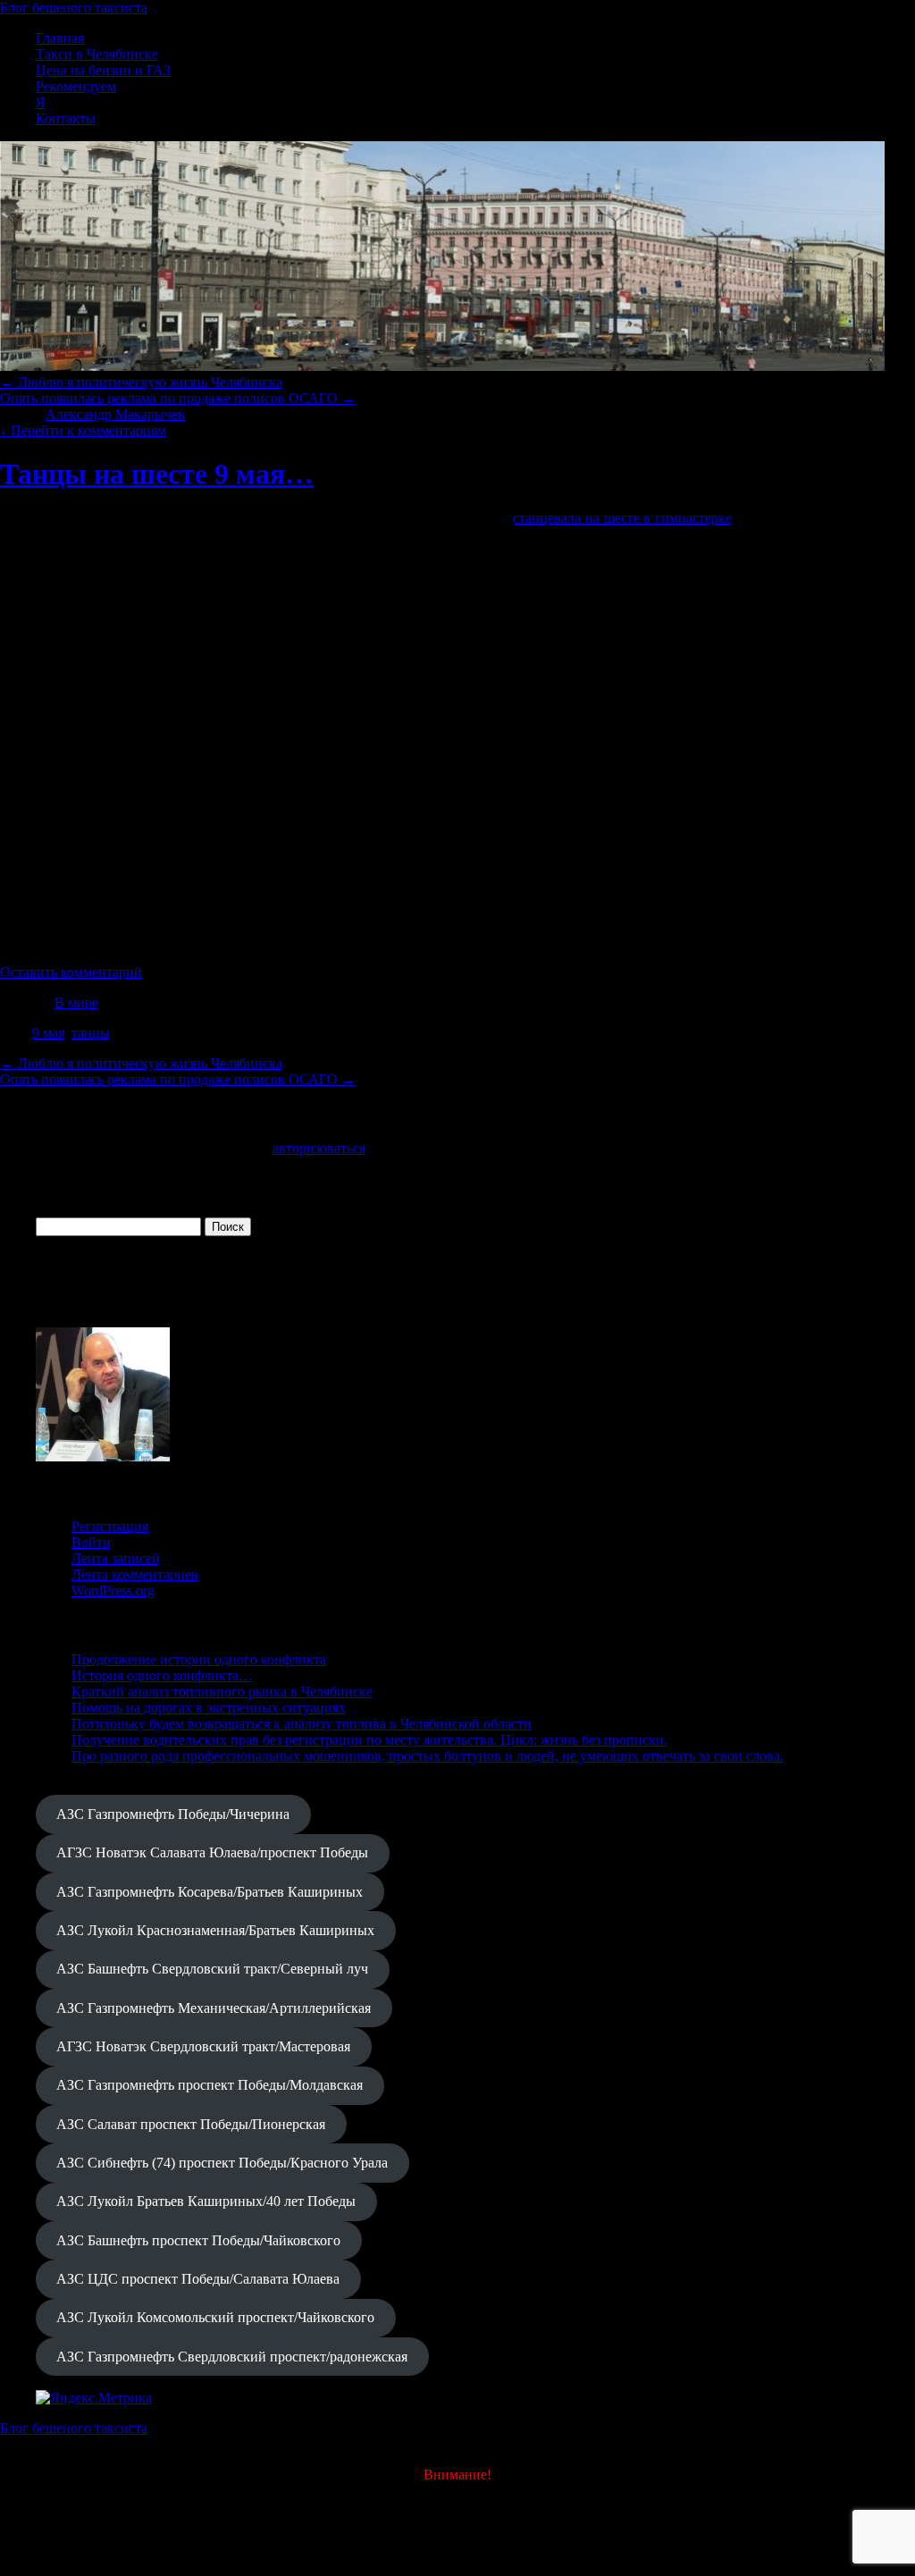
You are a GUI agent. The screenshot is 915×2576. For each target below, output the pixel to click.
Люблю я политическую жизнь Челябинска (141, 382)
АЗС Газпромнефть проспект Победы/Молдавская (210, 2085)
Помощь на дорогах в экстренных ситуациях (209, 1708)
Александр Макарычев (115, 414)
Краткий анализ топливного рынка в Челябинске (222, 1692)
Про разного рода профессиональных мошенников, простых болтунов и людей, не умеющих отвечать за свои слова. (428, 1756)
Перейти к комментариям (83, 430)
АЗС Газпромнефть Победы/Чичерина (173, 1814)
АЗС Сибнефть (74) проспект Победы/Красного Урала (222, 2163)
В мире (76, 1002)
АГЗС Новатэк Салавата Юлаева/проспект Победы (212, 1852)
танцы (91, 1033)
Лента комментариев (135, 1574)
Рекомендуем (76, 86)
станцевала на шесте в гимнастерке (622, 518)
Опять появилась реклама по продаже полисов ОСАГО (178, 398)
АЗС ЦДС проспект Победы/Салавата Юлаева (198, 2279)
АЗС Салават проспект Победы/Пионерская (191, 2124)
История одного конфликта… (162, 1675)
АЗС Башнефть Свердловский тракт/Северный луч (212, 1969)
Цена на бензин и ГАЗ (103, 70)
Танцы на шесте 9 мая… (157, 474)
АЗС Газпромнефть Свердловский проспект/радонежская (232, 2357)
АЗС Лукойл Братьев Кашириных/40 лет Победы (206, 2201)
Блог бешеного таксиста (74, 8)
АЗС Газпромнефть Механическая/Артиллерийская (214, 2008)
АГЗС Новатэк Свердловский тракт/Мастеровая (203, 2046)
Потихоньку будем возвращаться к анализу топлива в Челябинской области (302, 1724)
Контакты (66, 118)
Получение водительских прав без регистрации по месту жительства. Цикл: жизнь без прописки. (369, 1740)
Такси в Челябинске (97, 54)
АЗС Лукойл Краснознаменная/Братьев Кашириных (215, 1930)
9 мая (48, 1033)
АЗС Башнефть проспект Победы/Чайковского (198, 2240)
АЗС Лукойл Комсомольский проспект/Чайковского (215, 2317)
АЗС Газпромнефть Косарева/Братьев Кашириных (210, 1892)
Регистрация (110, 1526)
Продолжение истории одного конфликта (199, 1659)
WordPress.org (113, 1591)
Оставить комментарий (71, 972)
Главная (60, 38)
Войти (91, 1542)
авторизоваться (319, 1148)
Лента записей (116, 1558)
